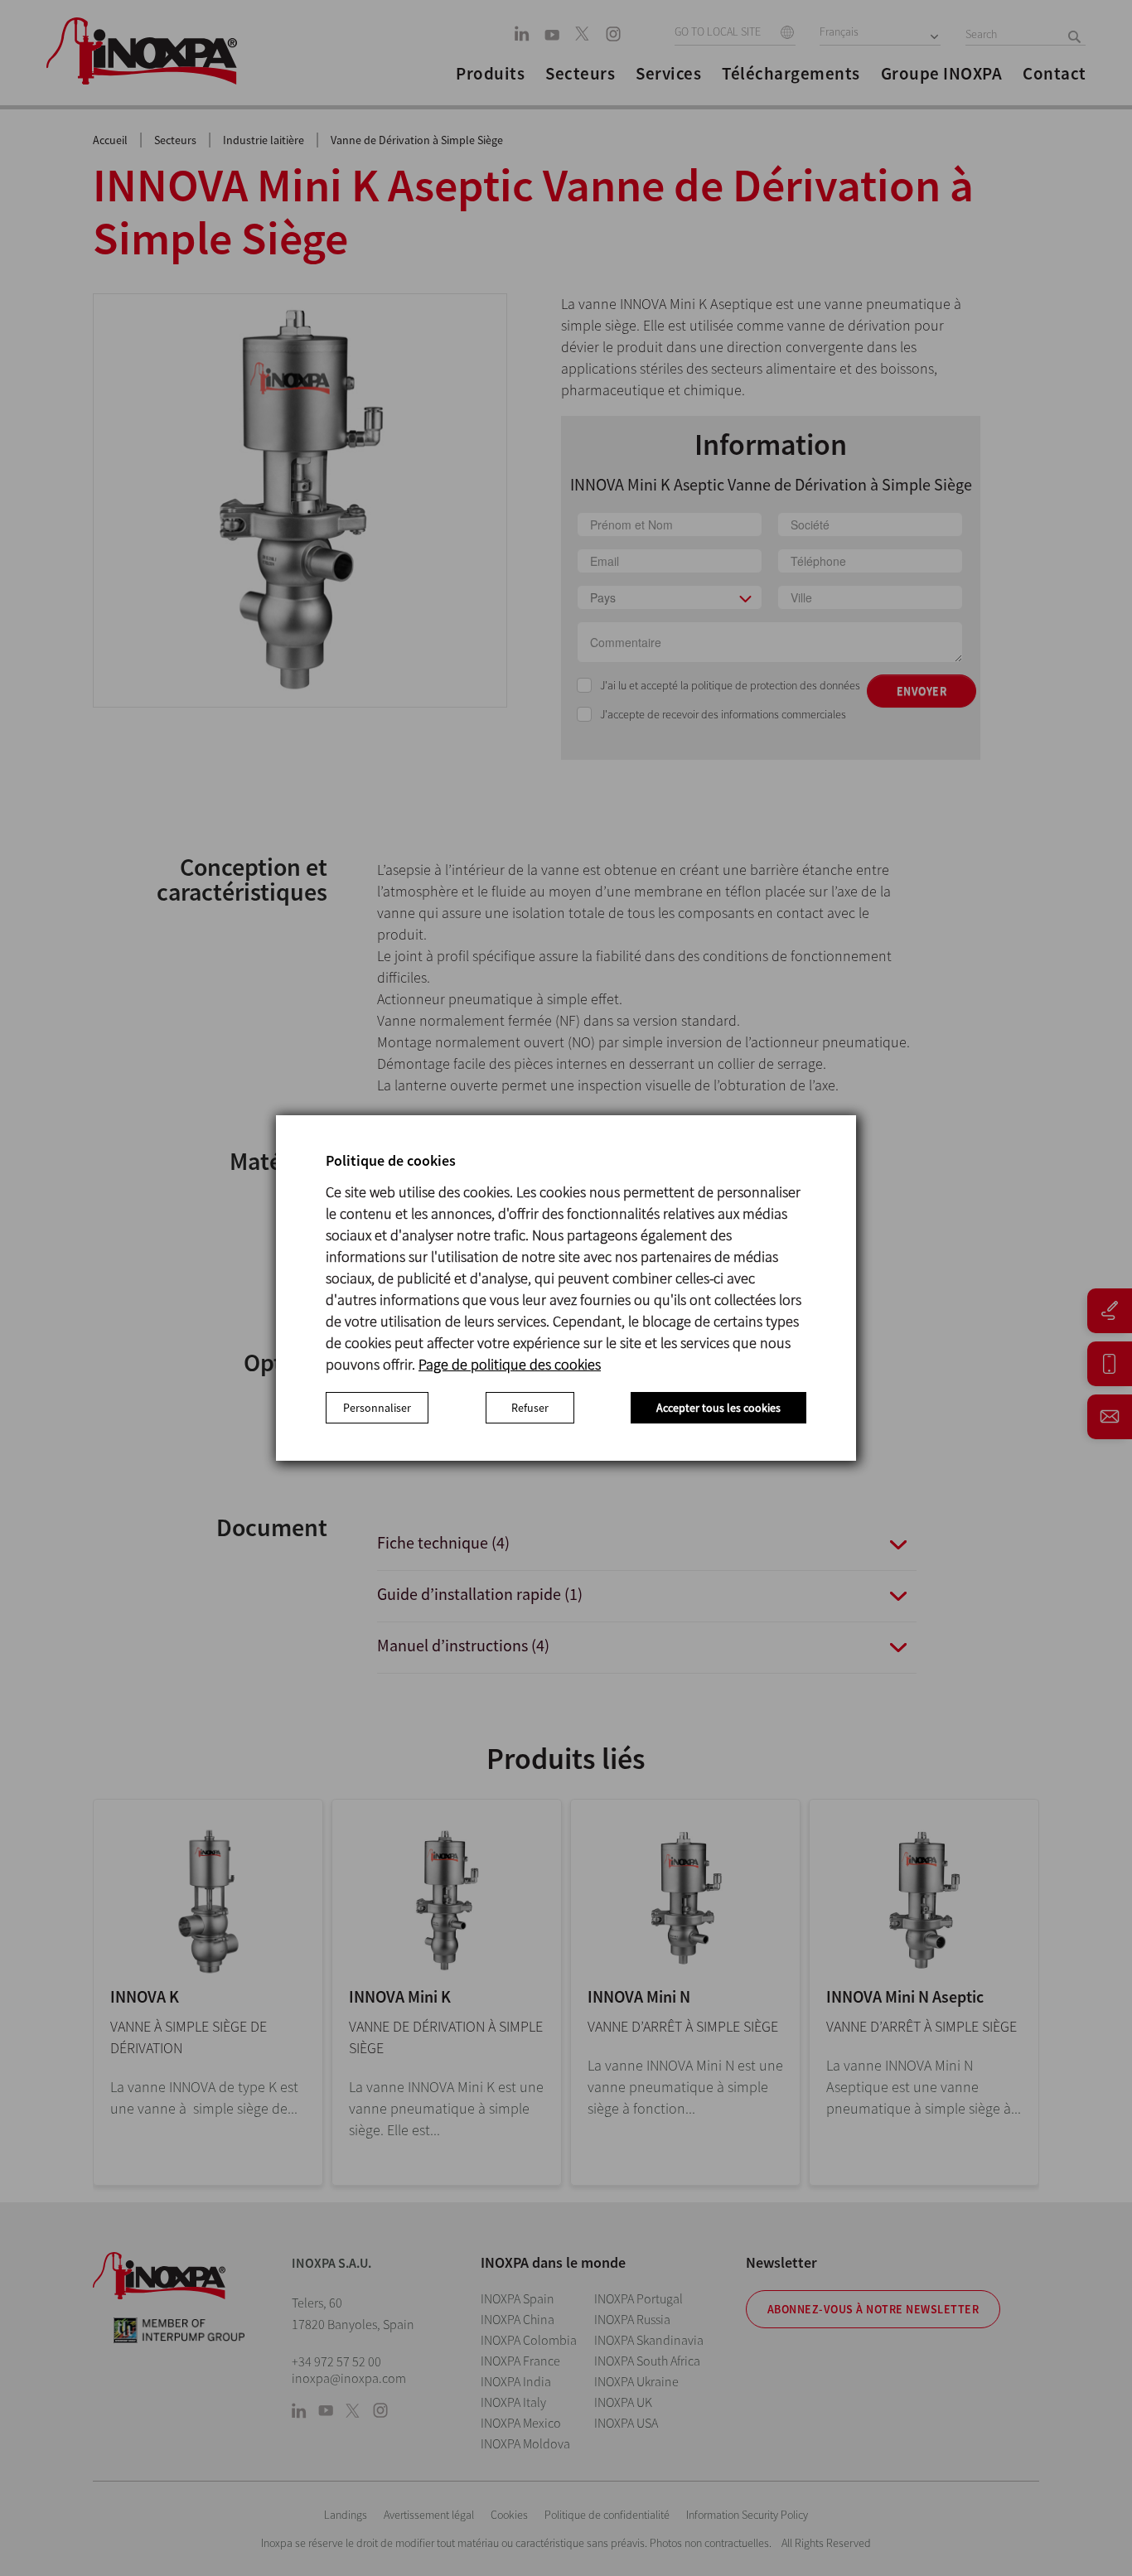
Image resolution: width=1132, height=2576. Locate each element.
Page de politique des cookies (510, 1364)
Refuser (530, 1408)
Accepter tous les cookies (718, 1408)
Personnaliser (377, 1408)
